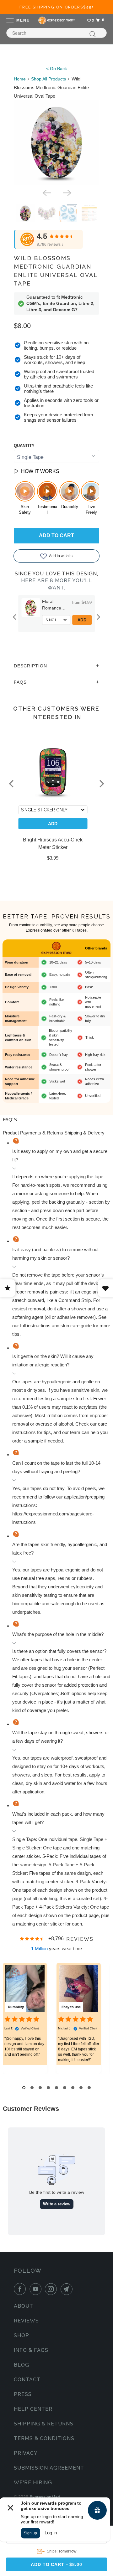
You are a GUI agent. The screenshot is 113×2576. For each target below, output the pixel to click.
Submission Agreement (49, 2468)
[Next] (67, 192)
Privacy (26, 2453)
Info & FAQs (31, 2350)
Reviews (26, 2321)
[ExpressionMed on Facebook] (21, 2289)
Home (20, 79)
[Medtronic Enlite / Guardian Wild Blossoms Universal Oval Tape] (56, 143)
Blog (22, 2365)
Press (23, 2394)
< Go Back (56, 69)
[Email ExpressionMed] (68, 2289)
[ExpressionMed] (56, 20)
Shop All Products (48, 79)
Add (68, 620)
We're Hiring (33, 2483)
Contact (27, 2380)
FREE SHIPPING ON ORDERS (57, 7)
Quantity (24, 446)
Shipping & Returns (44, 2424)
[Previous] (46, 192)
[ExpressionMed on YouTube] (37, 2289)
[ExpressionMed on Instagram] (52, 2289)
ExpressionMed (45, 2497)
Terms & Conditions (44, 2438)
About (24, 2306)
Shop (22, 2335)
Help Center (33, 2409)
